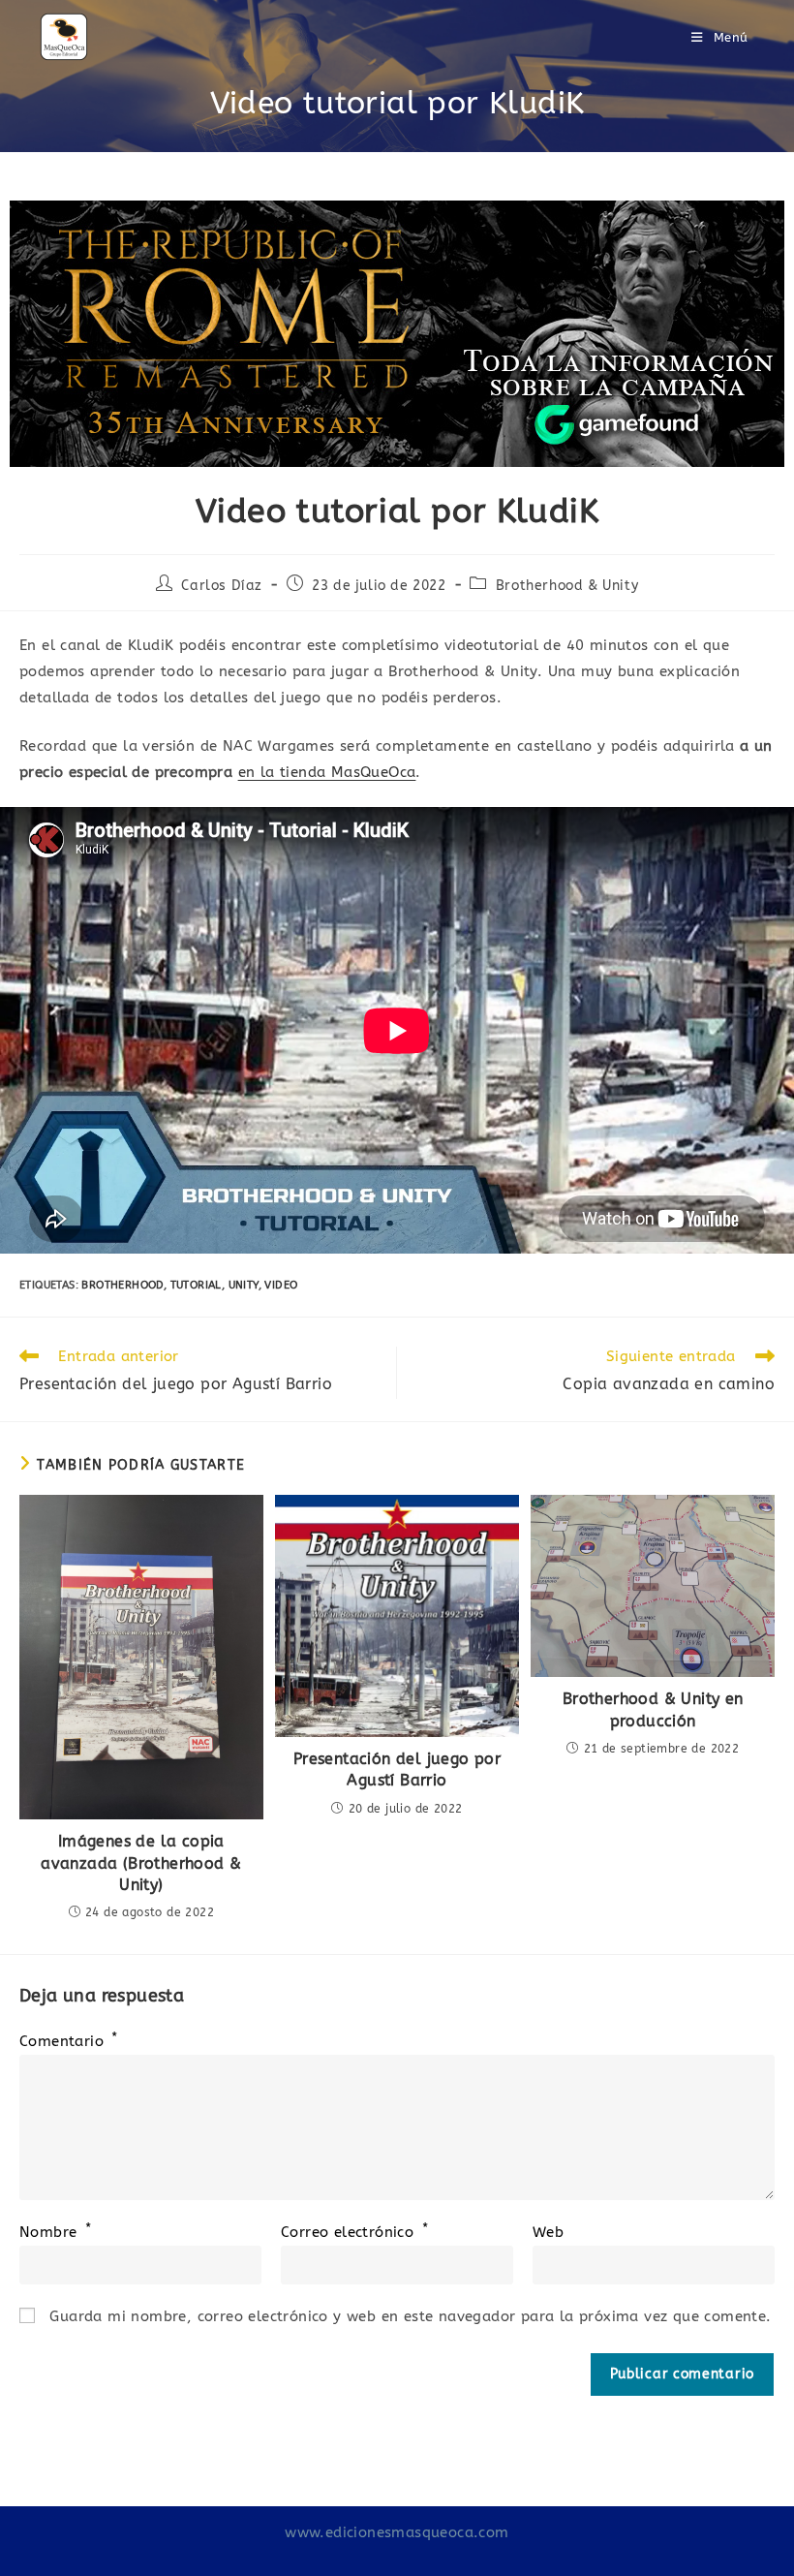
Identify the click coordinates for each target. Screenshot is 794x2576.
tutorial (196, 1285)
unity (244, 1285)
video (281, 1285)
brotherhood (122, 1285)
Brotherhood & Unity (567, 586)
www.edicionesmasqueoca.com (397, 2532)
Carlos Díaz (222, 586)
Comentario (69, 2041)
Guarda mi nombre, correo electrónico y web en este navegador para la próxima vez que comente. (410, 2316)
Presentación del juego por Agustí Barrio (397, 1769)
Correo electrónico (354, 2232)
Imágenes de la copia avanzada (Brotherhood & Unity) (141, 1863)
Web (548, 2232)
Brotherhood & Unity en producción (653, 1709)
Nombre (55, 2232)
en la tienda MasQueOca (327, 772)
